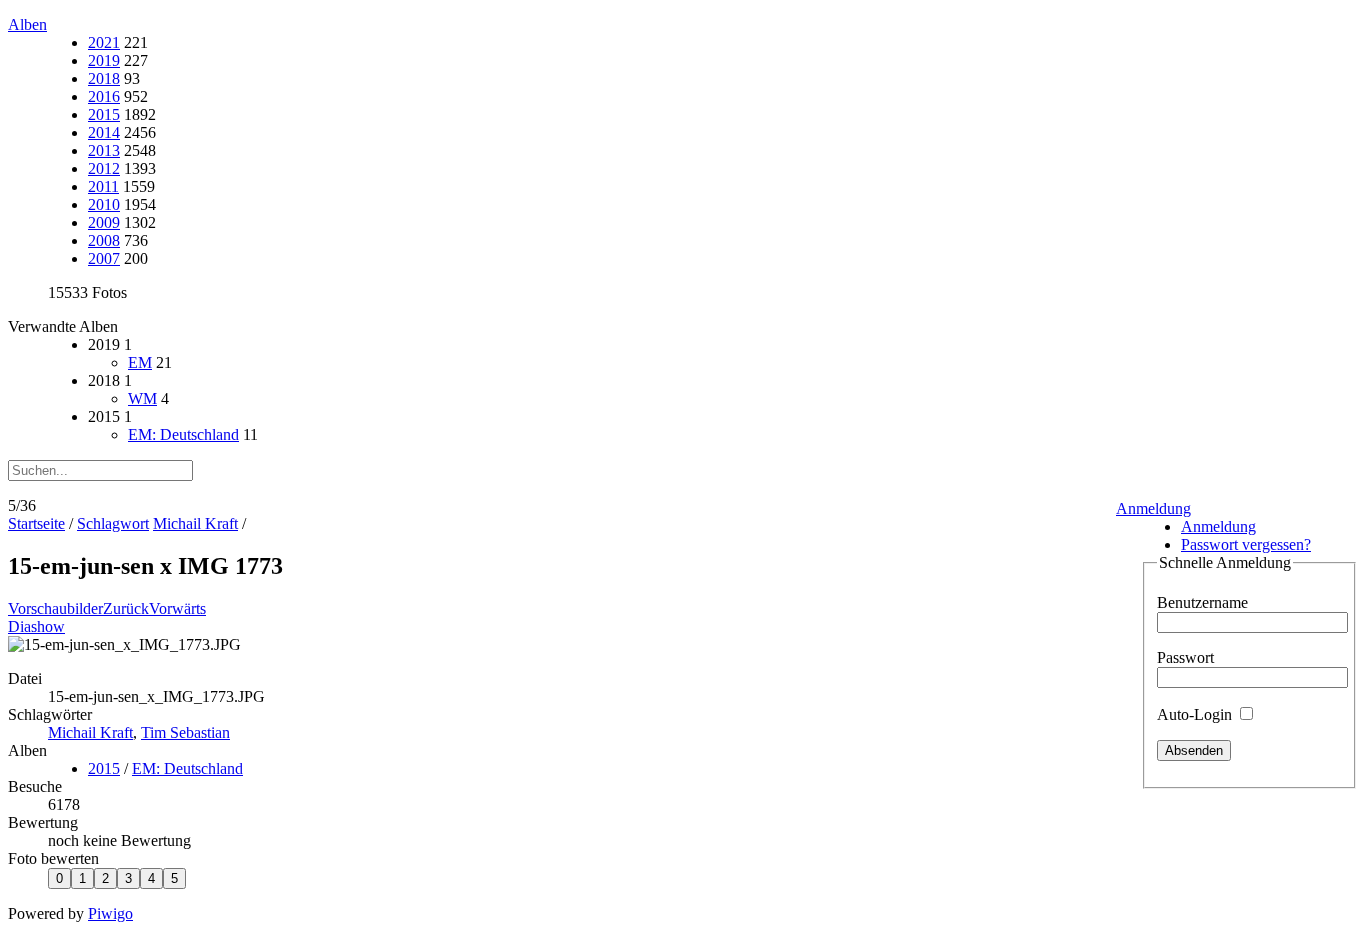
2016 (104, 96)
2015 (104, 114)
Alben (27, 24)
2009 (104, 222)
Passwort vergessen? (1246, 544)
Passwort (1185, 657)
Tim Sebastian (185, 732)
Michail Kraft (195, 523)
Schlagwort (113, 523)
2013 (104, 150)
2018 (104, 78)
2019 (104, 60)
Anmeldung (1153, 508)
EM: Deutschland (183, 434)
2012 (104, 168)
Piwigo (110, 913)
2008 (104, 240)
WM (142, 398)
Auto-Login (1196, 714)
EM (140, 362)
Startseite (36, 523)
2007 (104, 258)
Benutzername (1202, 602)
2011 (103, 186)
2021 (104, 42)
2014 (104, 132)
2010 (104, 204)
